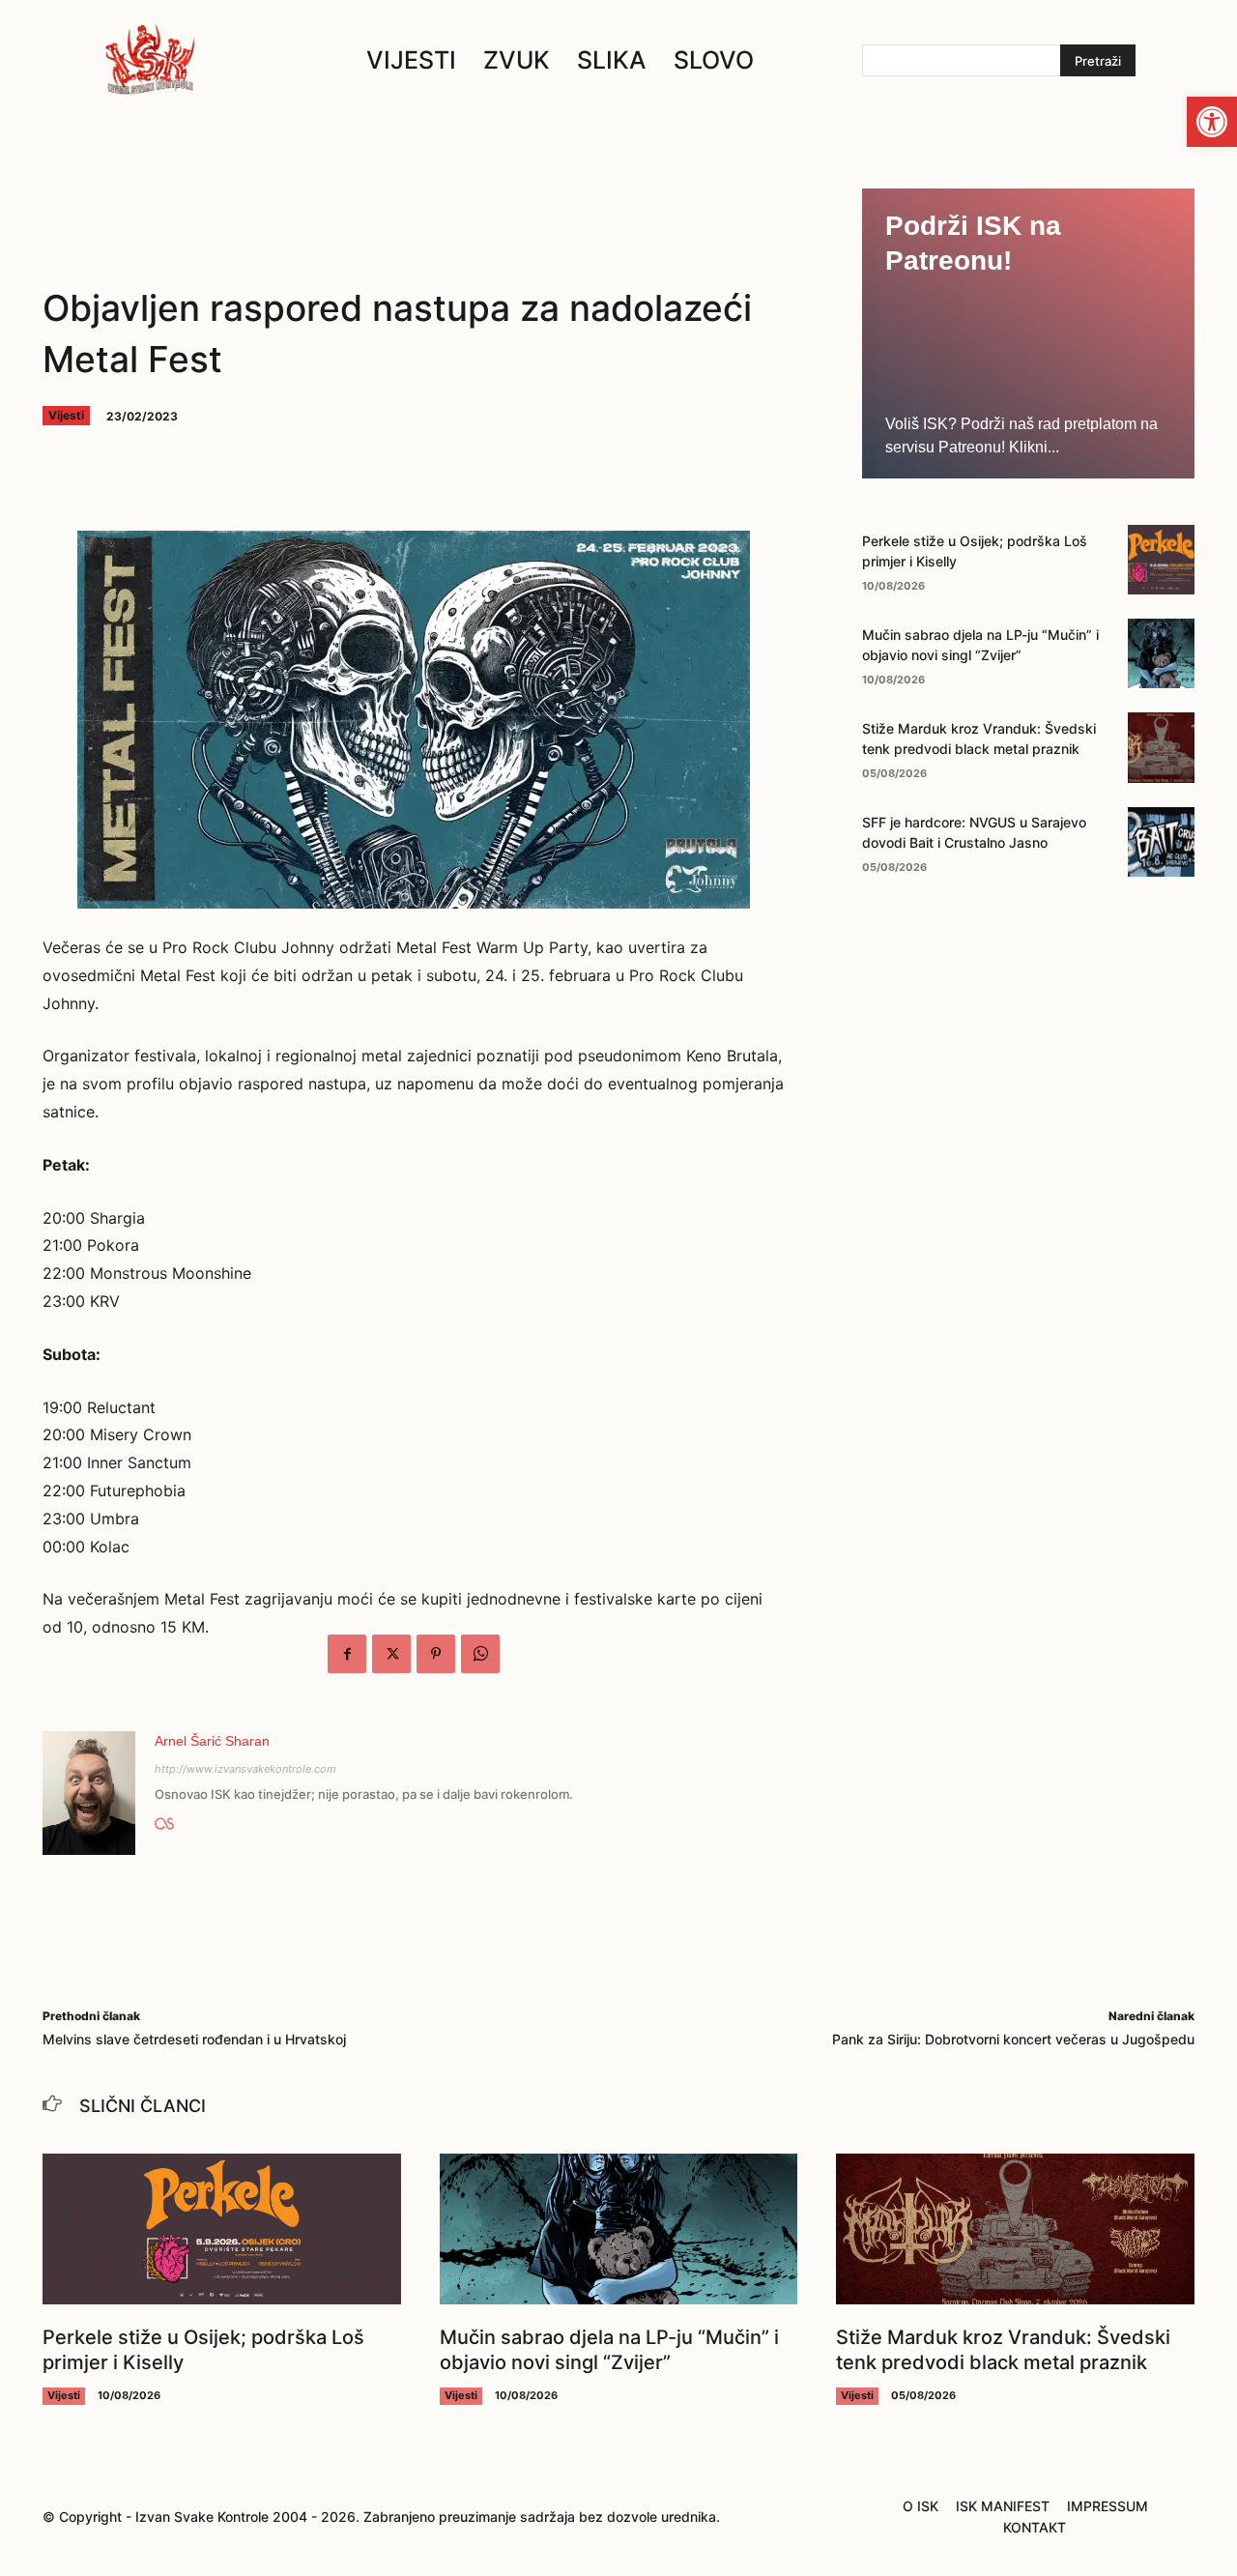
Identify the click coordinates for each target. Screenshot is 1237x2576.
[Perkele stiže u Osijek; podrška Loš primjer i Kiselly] (1161, 560)
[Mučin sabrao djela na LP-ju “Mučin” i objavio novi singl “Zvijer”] (1161, 653)
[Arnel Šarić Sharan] (89, 1793)
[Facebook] (347, 1654)
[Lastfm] (164, 1821)
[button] (1212, 122)
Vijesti (66, 415)
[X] (391, 1654)
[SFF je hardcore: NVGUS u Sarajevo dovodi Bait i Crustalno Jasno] (1161, 842)
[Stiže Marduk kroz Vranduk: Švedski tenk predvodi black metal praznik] (1161, 747)
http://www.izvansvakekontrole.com (245, 1769)
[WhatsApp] (480, 1654)
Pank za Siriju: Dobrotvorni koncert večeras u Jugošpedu (1013, 2039)
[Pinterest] (436, 1654)
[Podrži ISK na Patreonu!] (1028, 333)
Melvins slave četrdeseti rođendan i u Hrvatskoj (194, 2039)
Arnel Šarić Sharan (212, 1741)
